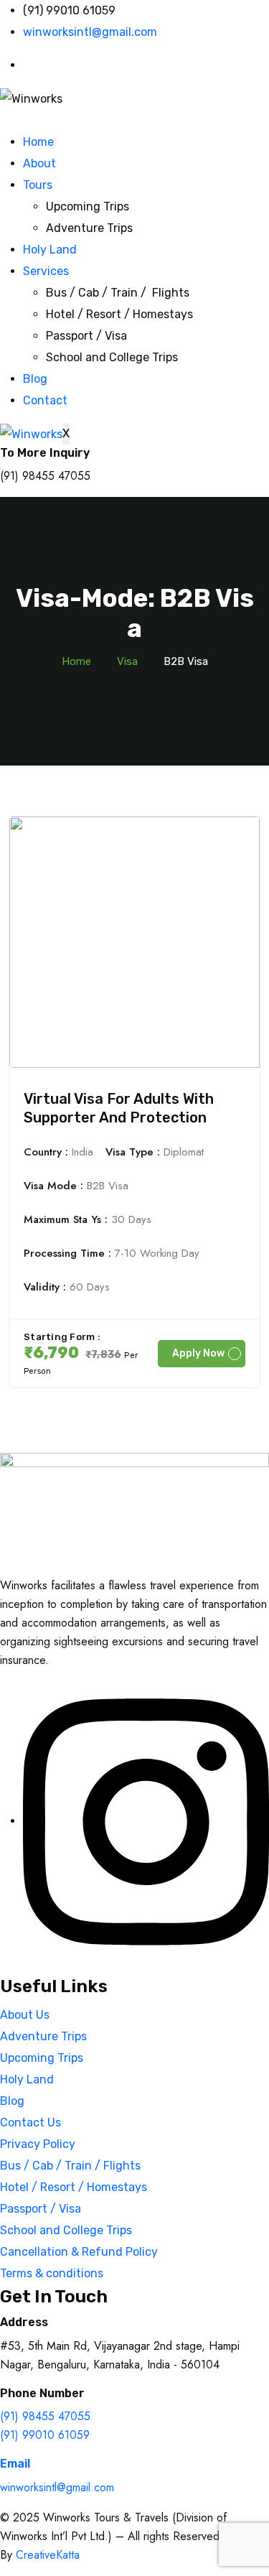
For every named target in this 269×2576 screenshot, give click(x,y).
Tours (38, 185)
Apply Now (198, 1353)
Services (46, 271)
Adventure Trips (89, 228)
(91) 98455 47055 (45, 2416)
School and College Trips (112, 357)
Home (38, 142)
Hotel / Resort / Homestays (119, 314)
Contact (45, 400)
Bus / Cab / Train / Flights (118, 293)
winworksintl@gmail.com (57, 2487)
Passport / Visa (86, 336)
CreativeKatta (48, 2555)
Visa (127, 661)
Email (15, 2464)
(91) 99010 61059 (45, 2435)
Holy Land (50, 250)
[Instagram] (146, 1821)
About (39, 163)
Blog (35, 379)
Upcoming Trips (88, 206)
